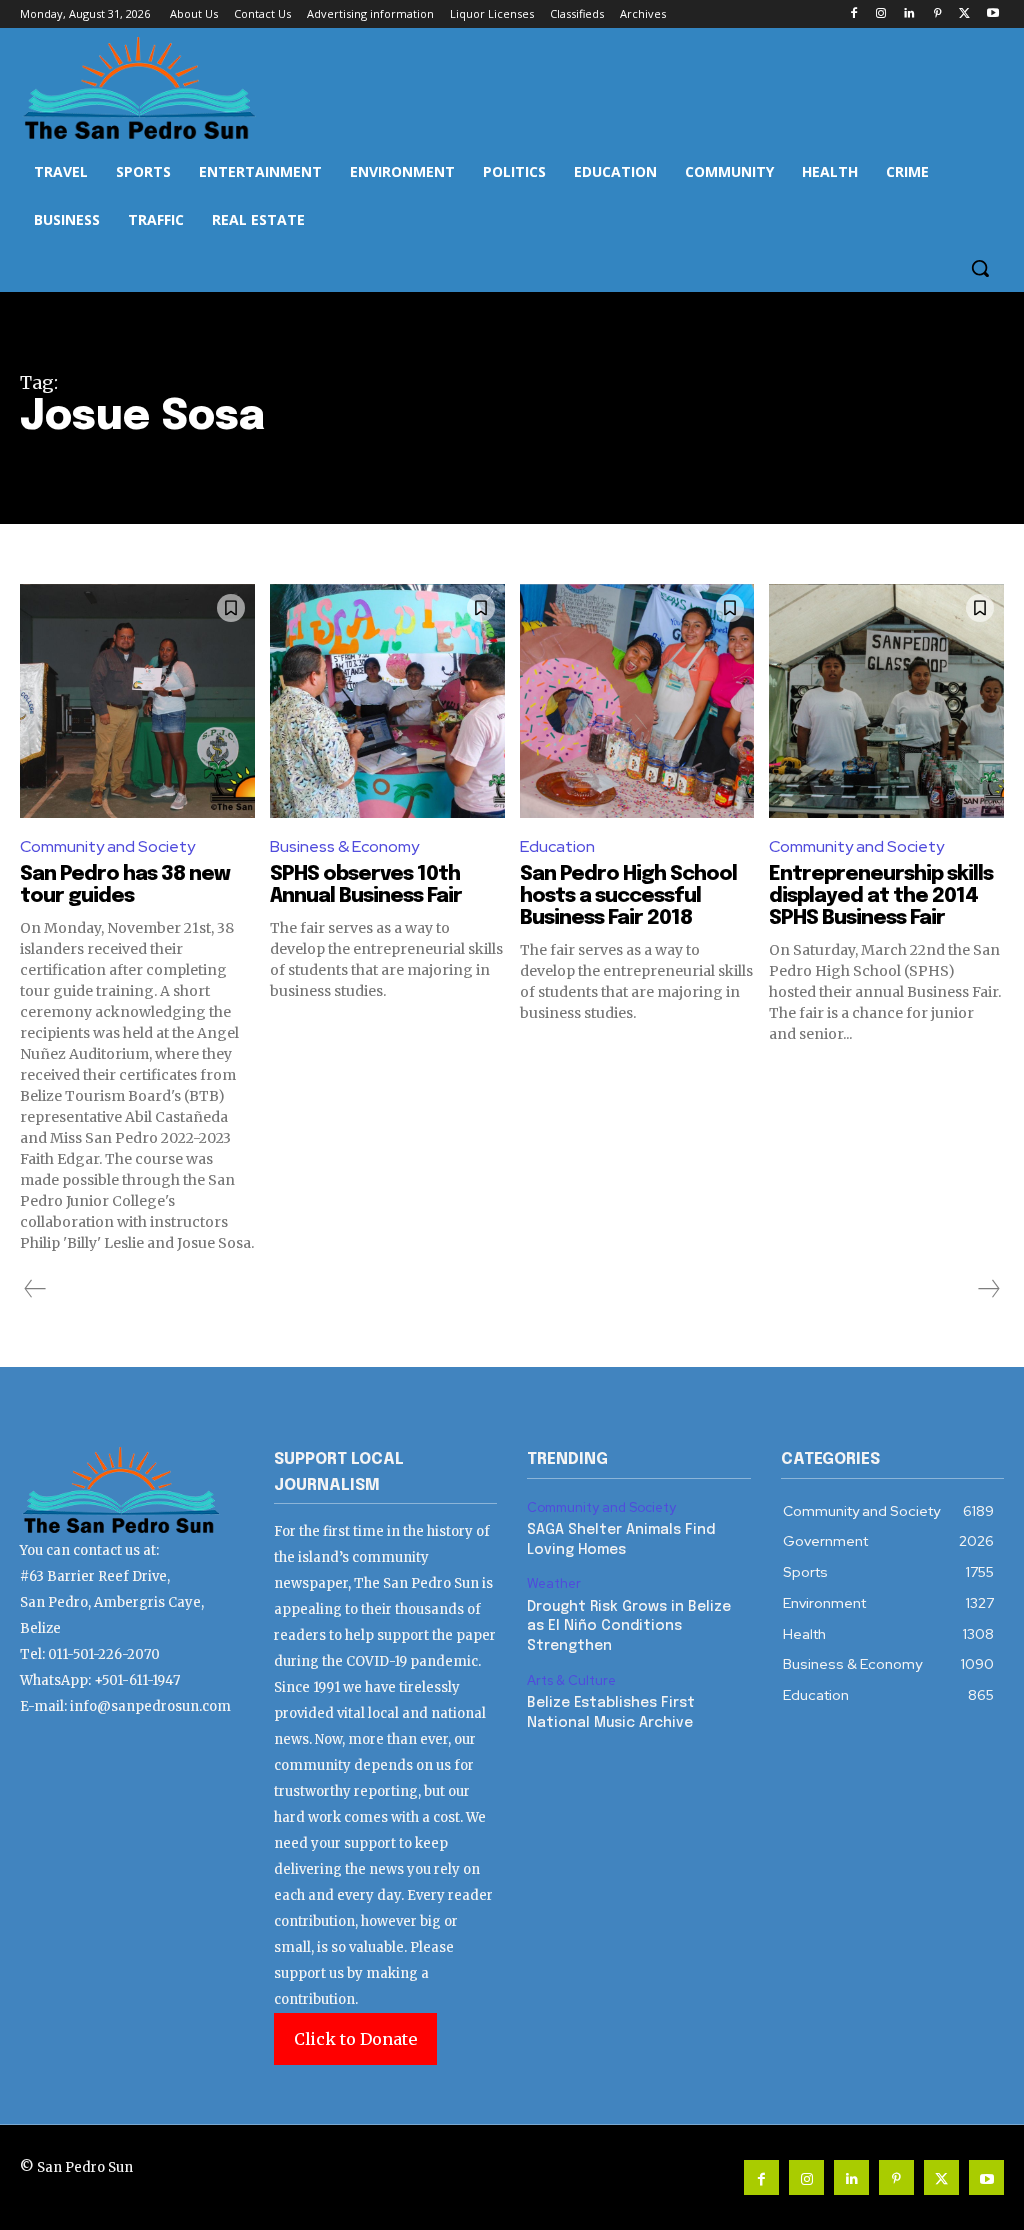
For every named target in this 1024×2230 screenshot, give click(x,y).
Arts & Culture (571, 1681)
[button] (980, 268)
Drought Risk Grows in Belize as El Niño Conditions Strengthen (629, 1626)
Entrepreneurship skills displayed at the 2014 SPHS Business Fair (881, 896)
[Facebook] (853, 14)
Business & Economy (344, 846)
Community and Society (107, 846)
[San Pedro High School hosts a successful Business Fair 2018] (637, 701)
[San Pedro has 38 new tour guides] (137, 701)
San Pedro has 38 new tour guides (125, 885)
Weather (554, 1584)
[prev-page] (35, 1289)
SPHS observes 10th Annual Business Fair (366, 885)
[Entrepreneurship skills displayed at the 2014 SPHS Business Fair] (886, 701)
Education (557, 846)
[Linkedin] (909, 14)
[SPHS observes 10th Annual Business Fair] (387, 701)
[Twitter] (964, 14)
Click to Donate (355, 2039)
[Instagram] (881, 14)
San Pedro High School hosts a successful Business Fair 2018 (628, 896)
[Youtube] (992, 14)
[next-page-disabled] (988, 1289)
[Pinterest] (937, 14)
